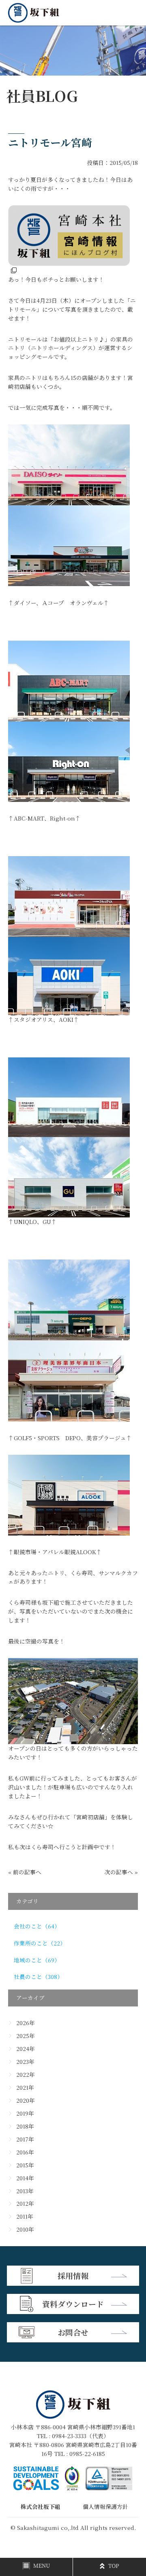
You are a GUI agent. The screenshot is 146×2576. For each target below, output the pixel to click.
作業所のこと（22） (40, 1943)
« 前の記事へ (25, 1872)
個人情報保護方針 (105, 2506)
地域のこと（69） (37, 1960)
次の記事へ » (121, 1872)
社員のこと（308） (38, 1977)
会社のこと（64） (37, 1926)
